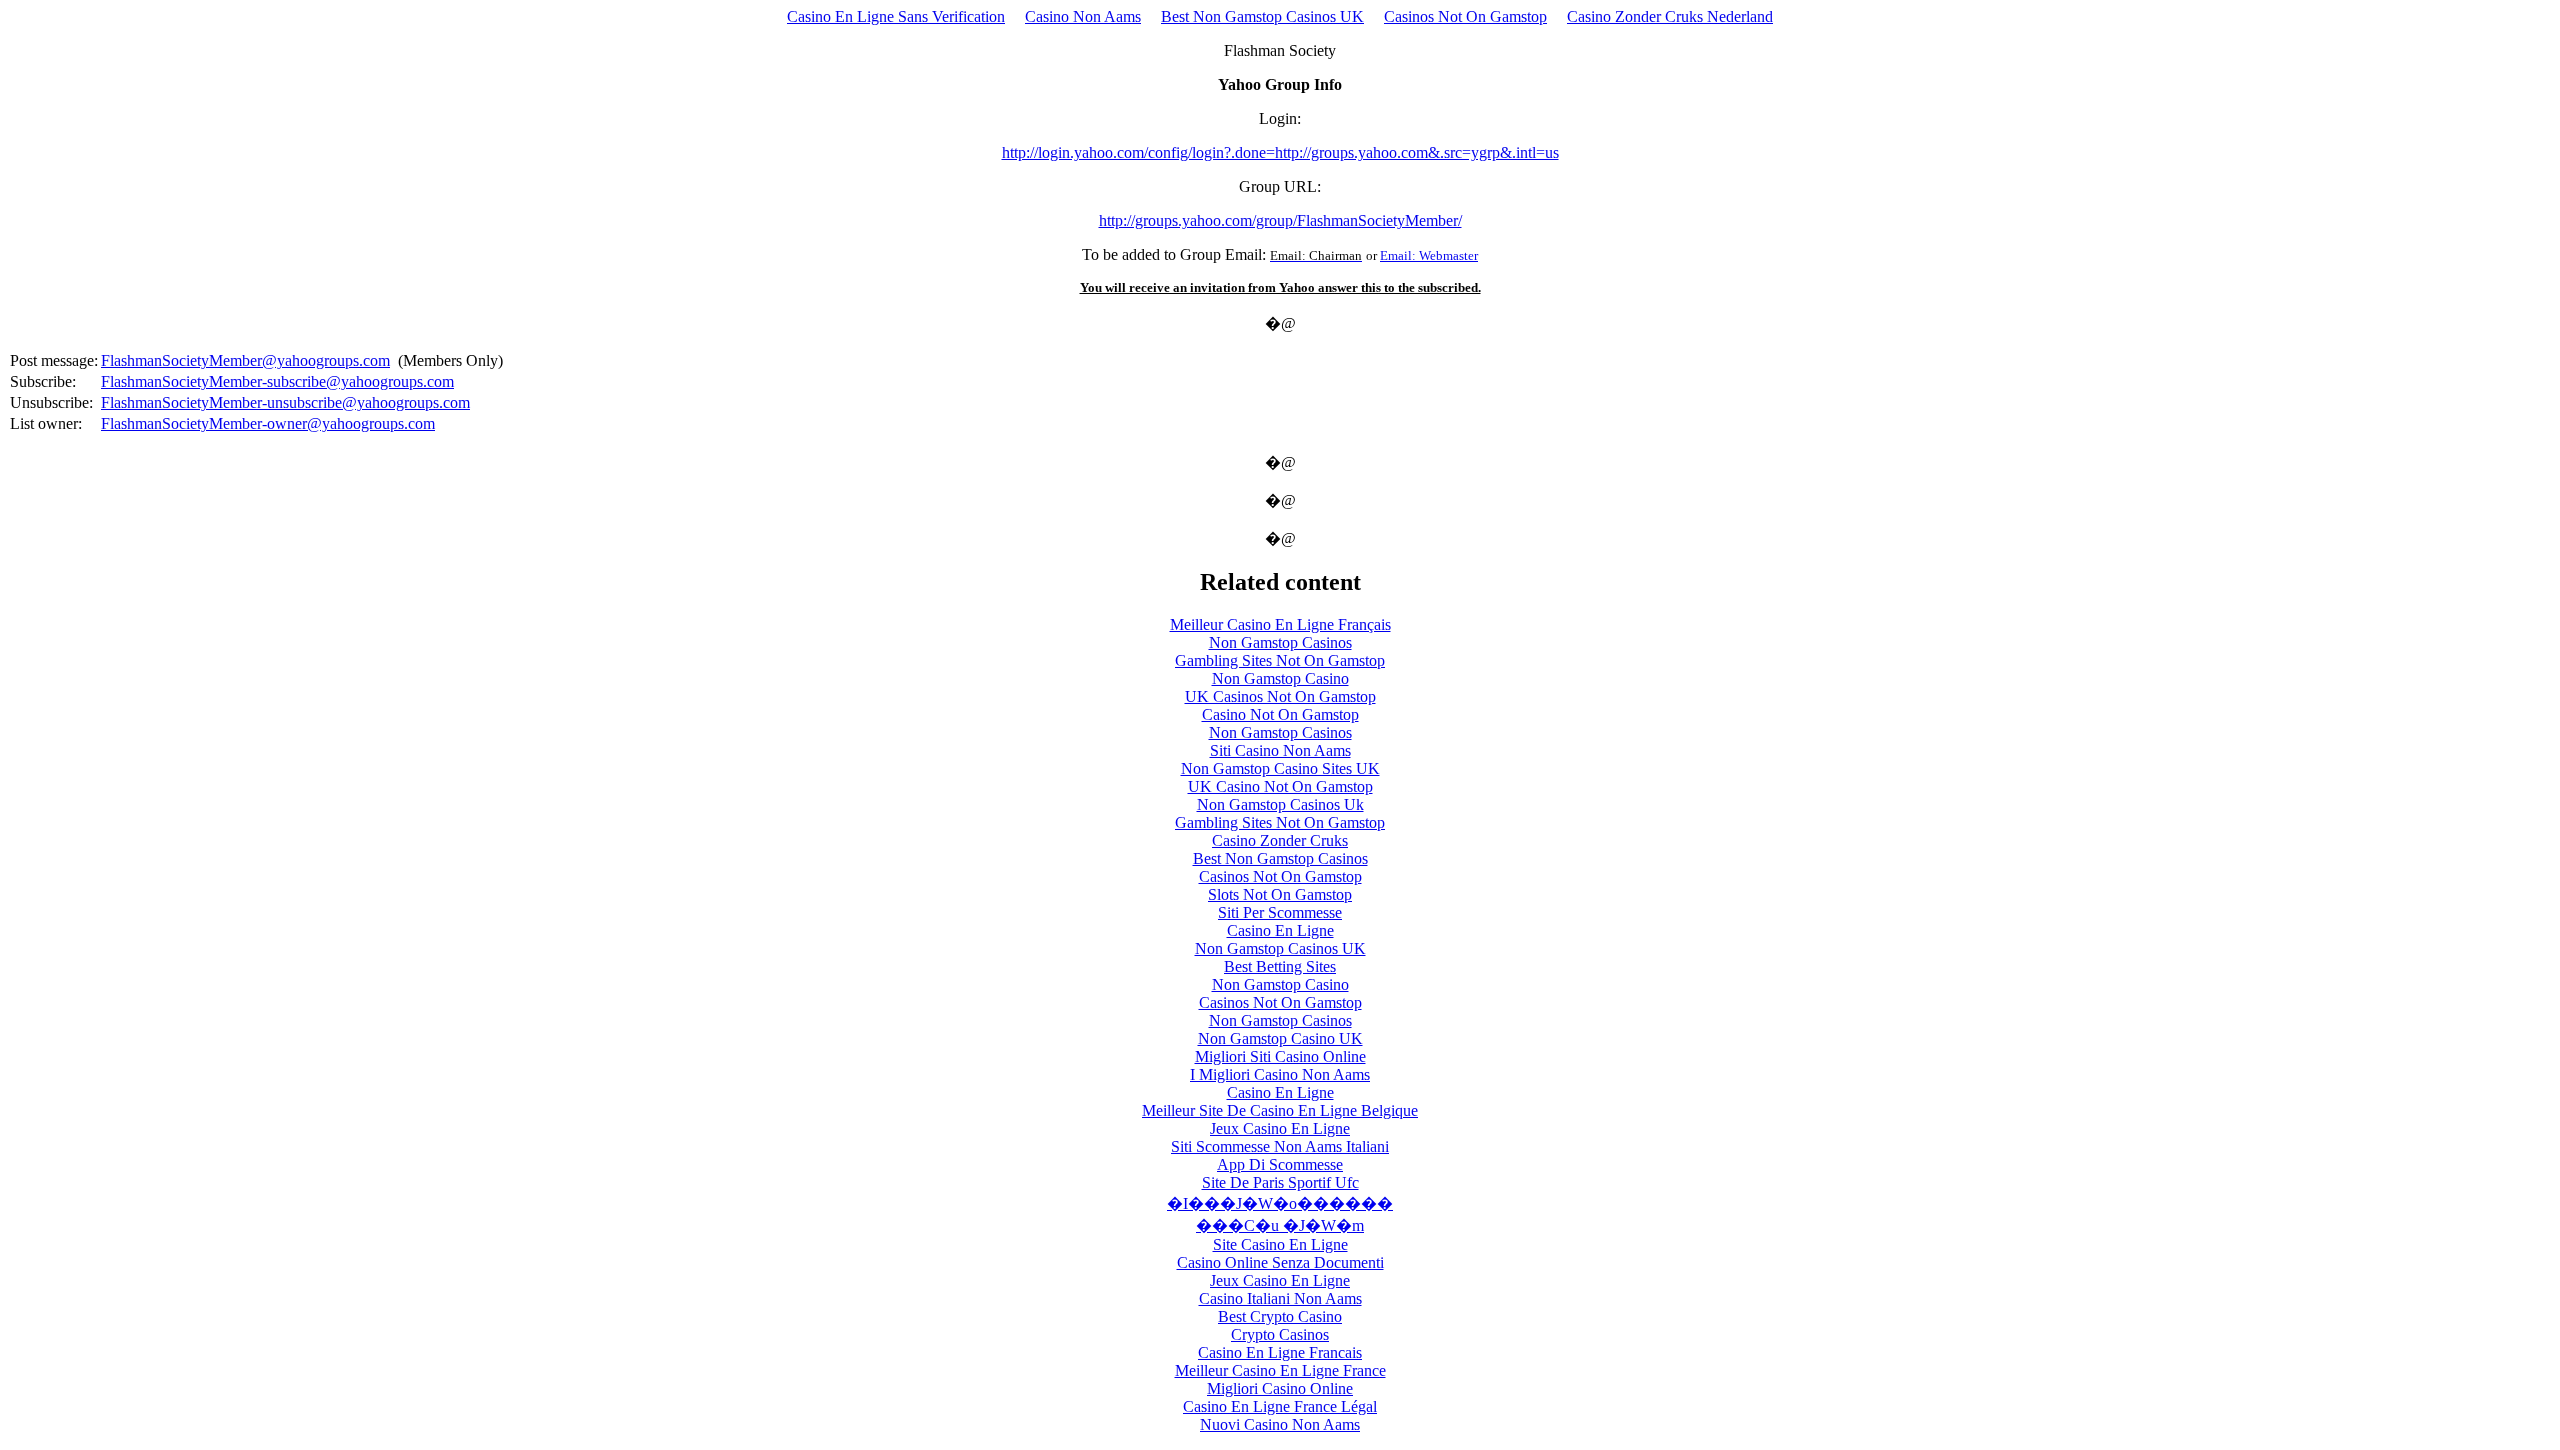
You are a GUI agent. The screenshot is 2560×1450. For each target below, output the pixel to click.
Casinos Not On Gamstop (1465, 16)
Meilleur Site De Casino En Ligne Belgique (1280, 1110)
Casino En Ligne (1280, 930)
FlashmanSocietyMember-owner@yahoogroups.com (268, 423)
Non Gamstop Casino (1280, 678)
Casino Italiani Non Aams (1280, 1298)
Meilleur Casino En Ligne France (1280, 1370)
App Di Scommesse (1280, 1164)
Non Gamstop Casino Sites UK (1280, 768)
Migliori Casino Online (1280, 1388)
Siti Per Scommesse (1280, 912)
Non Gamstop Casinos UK (1280, 948)
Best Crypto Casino (1280, 1316)
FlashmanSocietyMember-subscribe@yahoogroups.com (277, 381)
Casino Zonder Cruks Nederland (1670, 16)
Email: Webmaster (1429, 255)
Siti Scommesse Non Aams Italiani (1280, 1146)
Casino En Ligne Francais (1280, 1352)
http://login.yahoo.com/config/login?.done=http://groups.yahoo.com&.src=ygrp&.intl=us (1280, 152)
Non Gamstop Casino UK (1280, 1038)
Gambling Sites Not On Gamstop (1280, 660)
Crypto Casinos (1280, 1334)
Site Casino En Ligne (1280, 1244)
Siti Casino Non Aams (1280, 750)
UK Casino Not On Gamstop (1280, 786)
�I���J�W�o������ (1280, 1203)
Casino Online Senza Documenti (1280, 1262)
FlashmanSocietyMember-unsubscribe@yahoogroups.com (285, 402)
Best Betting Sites (1280, 966)
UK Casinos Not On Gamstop (1280, 696)
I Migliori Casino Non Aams (1280, 1074)
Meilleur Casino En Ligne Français (1280, 624)
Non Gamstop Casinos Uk (1280, 804)
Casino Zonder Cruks (1280, 840)
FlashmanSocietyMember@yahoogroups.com (245, 360)
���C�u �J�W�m (1280, 1225)
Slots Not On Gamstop (1280, 894)
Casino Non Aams (1083, 16)
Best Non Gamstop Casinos (1280, 858)
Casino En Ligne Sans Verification (896, 16)
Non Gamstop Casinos (1280, 642)
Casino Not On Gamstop (1280, 714)
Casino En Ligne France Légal (1280, 1406)
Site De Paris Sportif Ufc (1280, 1182)
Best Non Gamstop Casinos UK (1262, 16)
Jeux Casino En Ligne (1280, 1128)
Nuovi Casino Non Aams (1280, 1424)
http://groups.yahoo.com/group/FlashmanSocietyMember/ (1280, 220)
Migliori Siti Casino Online (1280, 1056)
